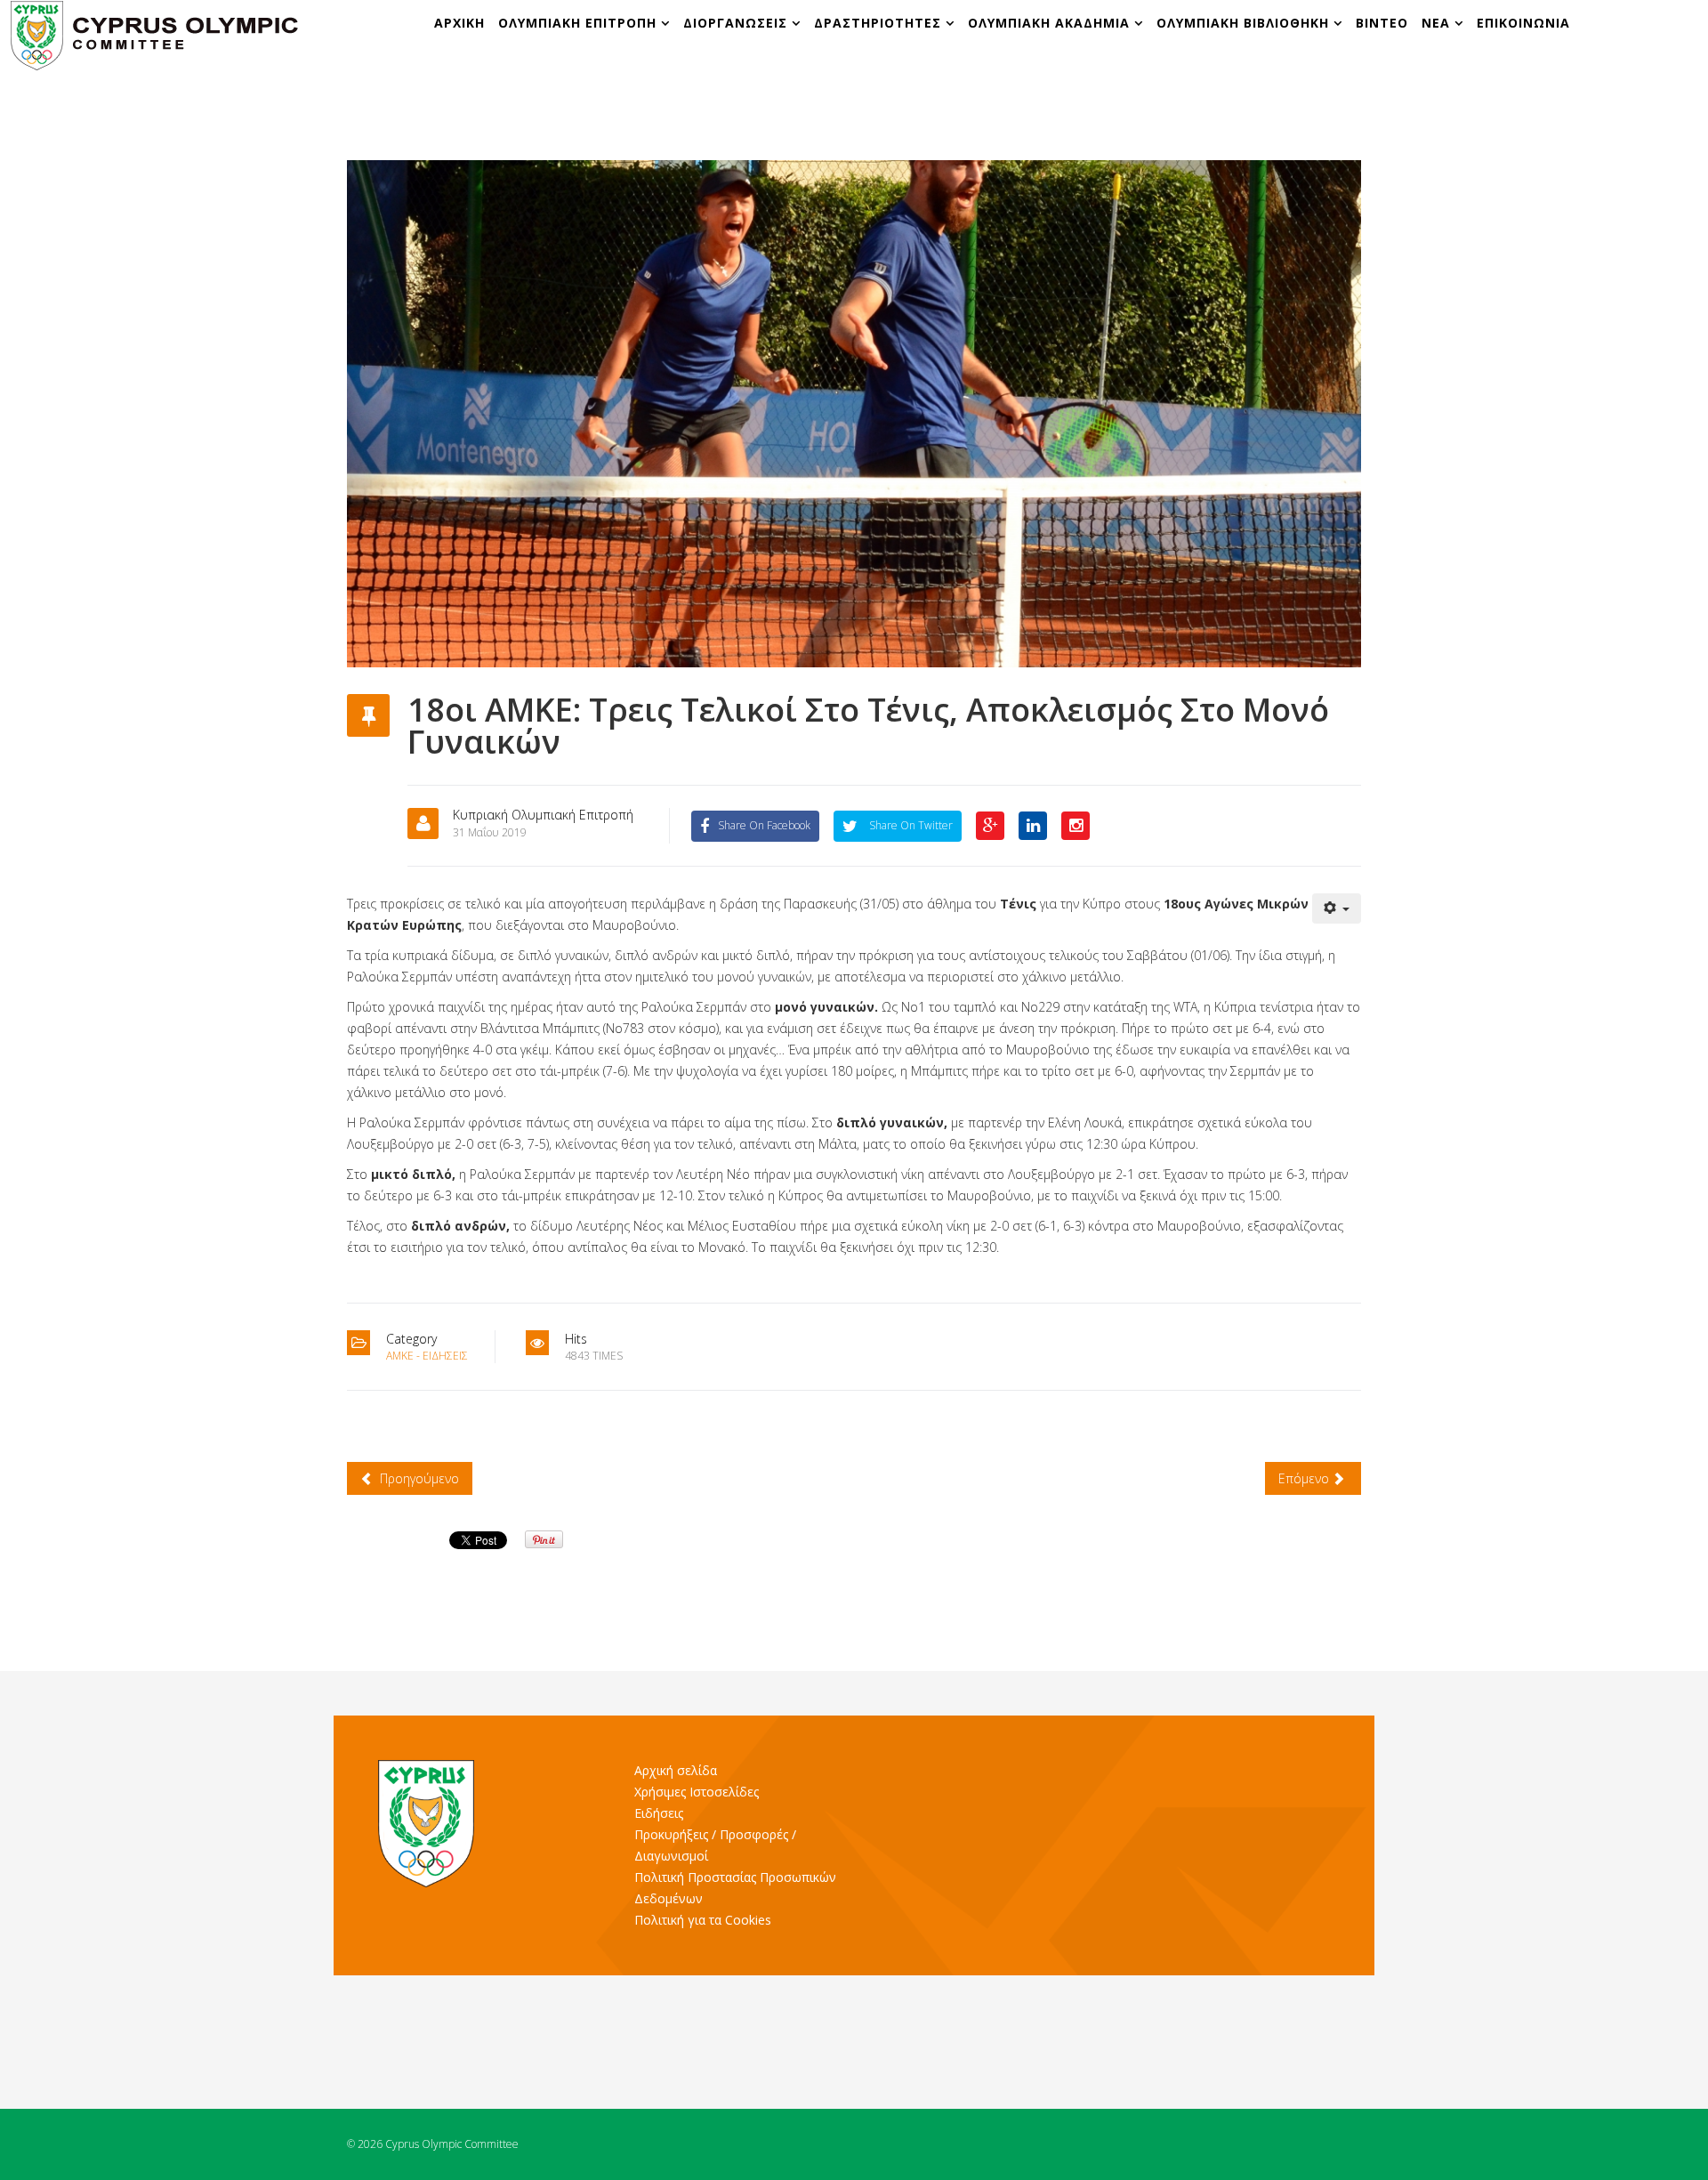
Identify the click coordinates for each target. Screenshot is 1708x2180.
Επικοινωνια (1523, 23)
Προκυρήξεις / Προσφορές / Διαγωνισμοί (715, 1845)
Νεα (1436, 23)
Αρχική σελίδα (676, 1770)
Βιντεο (1382, 23)
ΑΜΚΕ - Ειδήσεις (427, 1356)
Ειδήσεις (659, 1813)
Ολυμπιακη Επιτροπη (580, 23)
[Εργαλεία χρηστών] (1337, 908)
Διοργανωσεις (737, 23)
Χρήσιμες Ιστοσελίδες (697, 1792)
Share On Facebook (764, 825)
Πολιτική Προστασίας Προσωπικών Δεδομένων (735, 1888)
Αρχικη (459, 23)
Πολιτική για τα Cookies (703, 1920)
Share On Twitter (910, 825)
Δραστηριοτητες (878, 23)
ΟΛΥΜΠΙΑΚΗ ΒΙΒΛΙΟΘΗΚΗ (1245, 23)
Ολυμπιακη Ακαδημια (1051, 23)
